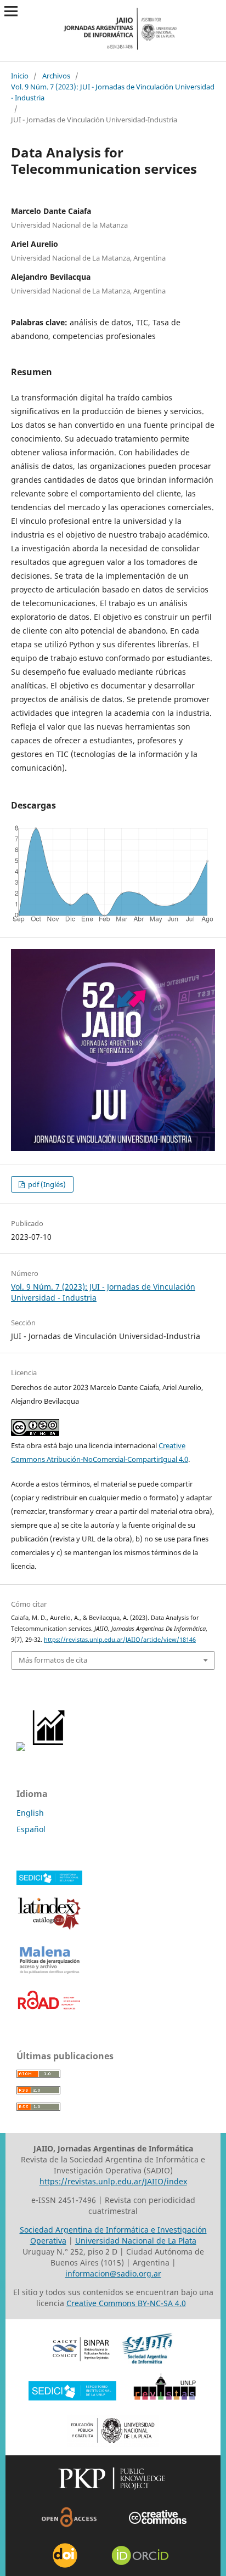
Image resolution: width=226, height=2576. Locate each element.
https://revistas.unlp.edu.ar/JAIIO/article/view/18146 (120, 1640)
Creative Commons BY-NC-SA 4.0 (126, 2303)
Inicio (20, 76)
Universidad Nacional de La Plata (136, 2241)
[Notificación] (21, 1748)
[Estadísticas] (49, 1748)
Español (31, 1829)
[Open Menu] (11, 11)
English (30, 1813)
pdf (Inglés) (46, 1184)
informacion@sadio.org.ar (113, 2273)
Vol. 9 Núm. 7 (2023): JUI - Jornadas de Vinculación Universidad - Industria (113, 92)
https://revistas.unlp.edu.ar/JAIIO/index (113, 2181)
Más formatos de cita (53, 1660)
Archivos (56, 76)
